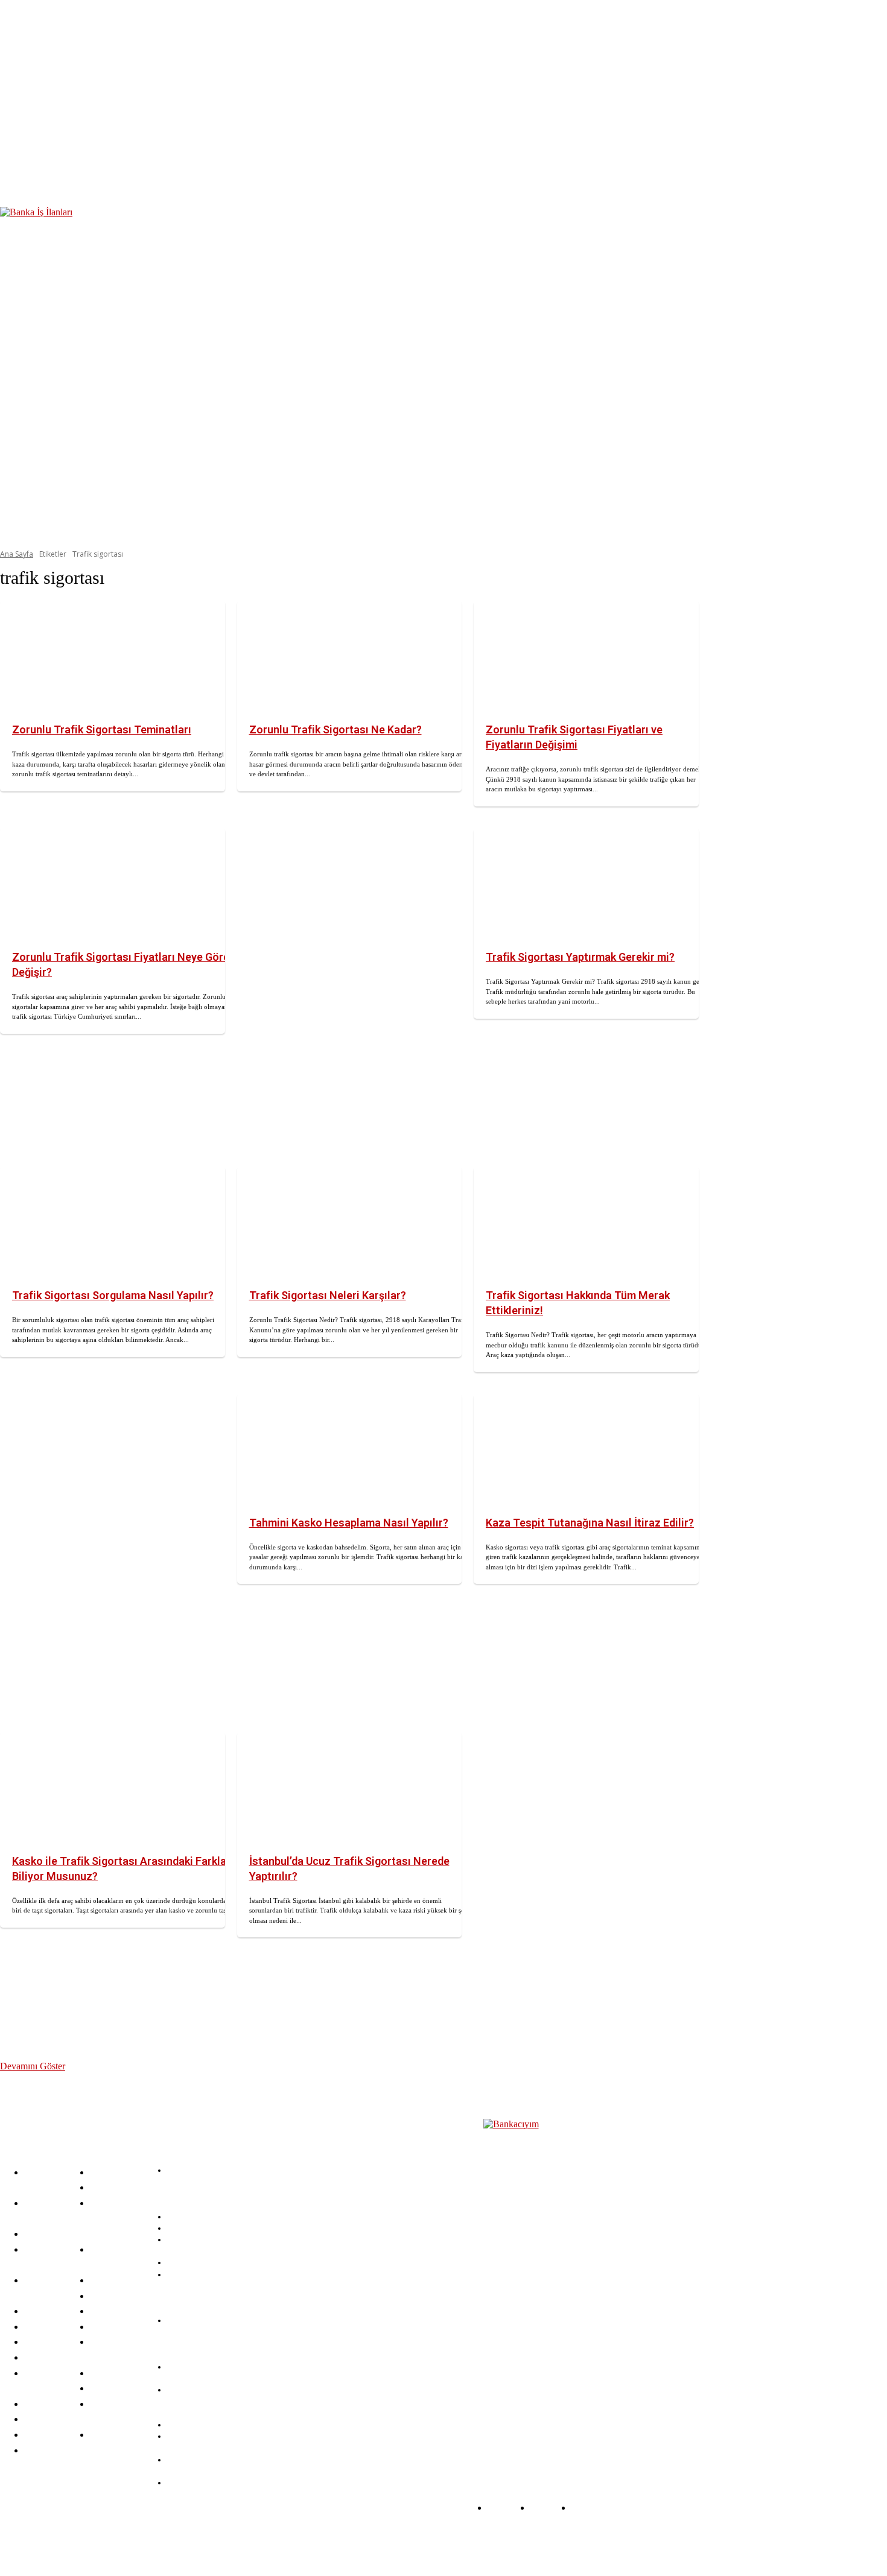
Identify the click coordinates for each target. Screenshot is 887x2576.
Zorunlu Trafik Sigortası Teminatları (102, 729)
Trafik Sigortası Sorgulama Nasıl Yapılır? (113, 1295)
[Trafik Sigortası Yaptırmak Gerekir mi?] (586, 884)
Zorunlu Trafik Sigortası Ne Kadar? (335, 729)
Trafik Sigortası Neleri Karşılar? (328, 1295)
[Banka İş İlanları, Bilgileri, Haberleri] (543, 2278)
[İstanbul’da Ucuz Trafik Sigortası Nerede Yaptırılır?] (350, 1788)
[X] (311, 2542)
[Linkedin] (278, 2542)
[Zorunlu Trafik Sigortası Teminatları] (113, 657)
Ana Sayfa (17, 554)
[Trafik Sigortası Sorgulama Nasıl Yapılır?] (113, 1223)
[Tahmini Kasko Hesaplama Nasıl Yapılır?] (350, 1450)
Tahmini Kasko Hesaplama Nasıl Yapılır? (349, 1523)
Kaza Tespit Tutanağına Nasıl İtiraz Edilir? (590, 1523)
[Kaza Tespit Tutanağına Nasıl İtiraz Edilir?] (586, 1450)
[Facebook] (213, 2542)
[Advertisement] (350, 986)
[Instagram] (246, 2542)
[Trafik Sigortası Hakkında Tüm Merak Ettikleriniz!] (586, 1223)
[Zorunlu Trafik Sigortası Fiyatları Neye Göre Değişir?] (113, 884)
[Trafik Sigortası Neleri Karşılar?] (350, 1223)
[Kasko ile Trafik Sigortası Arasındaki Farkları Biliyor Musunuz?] (113, 1788)
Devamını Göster (33, 2066)
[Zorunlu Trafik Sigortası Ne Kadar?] (350, 657)
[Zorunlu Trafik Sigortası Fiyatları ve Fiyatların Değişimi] (586, 657)
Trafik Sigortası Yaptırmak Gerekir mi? (580, 957)
